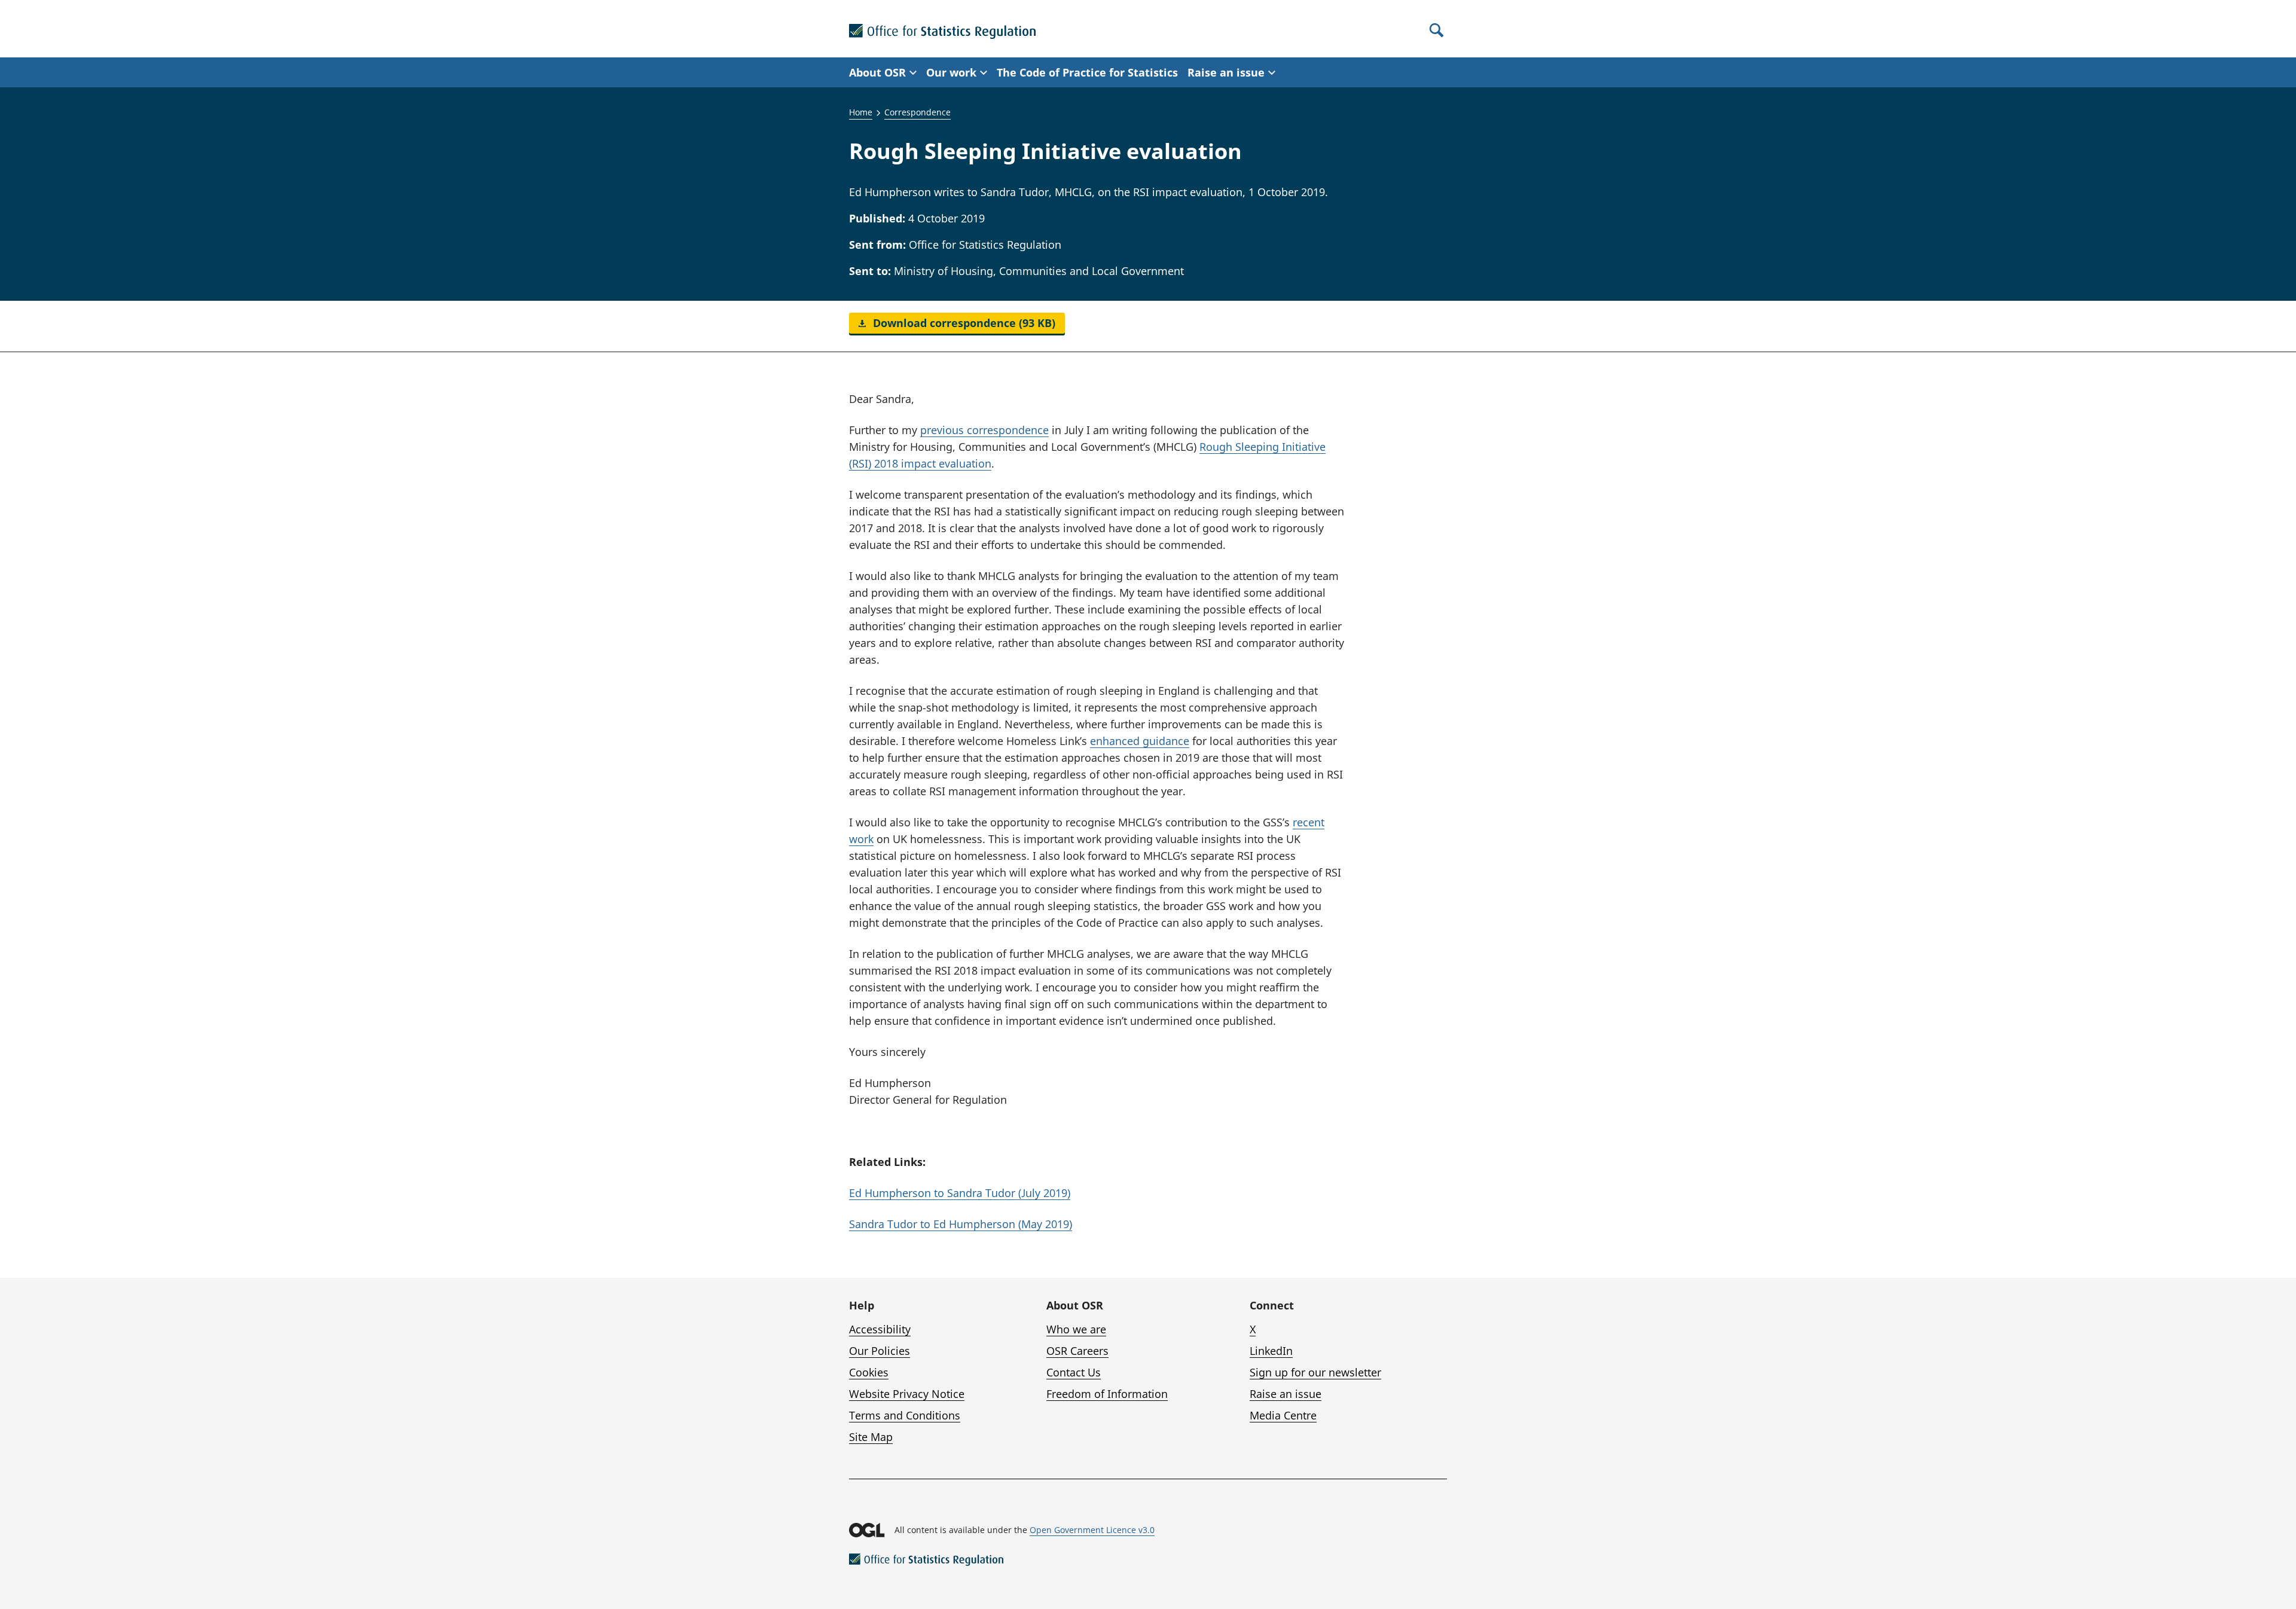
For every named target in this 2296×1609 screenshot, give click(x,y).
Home (861, 112)
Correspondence (918, 112)
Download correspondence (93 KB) (963, 323)
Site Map (871, 1437)
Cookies (869, 1372)
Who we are (1076, 1329)
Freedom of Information (1107, 1394)
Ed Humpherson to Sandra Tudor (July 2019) (960, 1193)
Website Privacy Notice (907, 1394)
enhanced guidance (1140, 741)
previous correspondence (984, 430)
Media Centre (1283, 1415)
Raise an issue (1286, 1394)
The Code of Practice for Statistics (1087, 72)
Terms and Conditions (905, 1415)
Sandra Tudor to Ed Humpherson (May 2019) (961, 1224)
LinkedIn (1271, 1351)
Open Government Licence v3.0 (1092, 1530)
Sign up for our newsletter (1315, 1372)
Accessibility (880, 1329)
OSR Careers (1077, 1351)
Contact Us (1074, 1372)
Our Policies (880, 1351)
